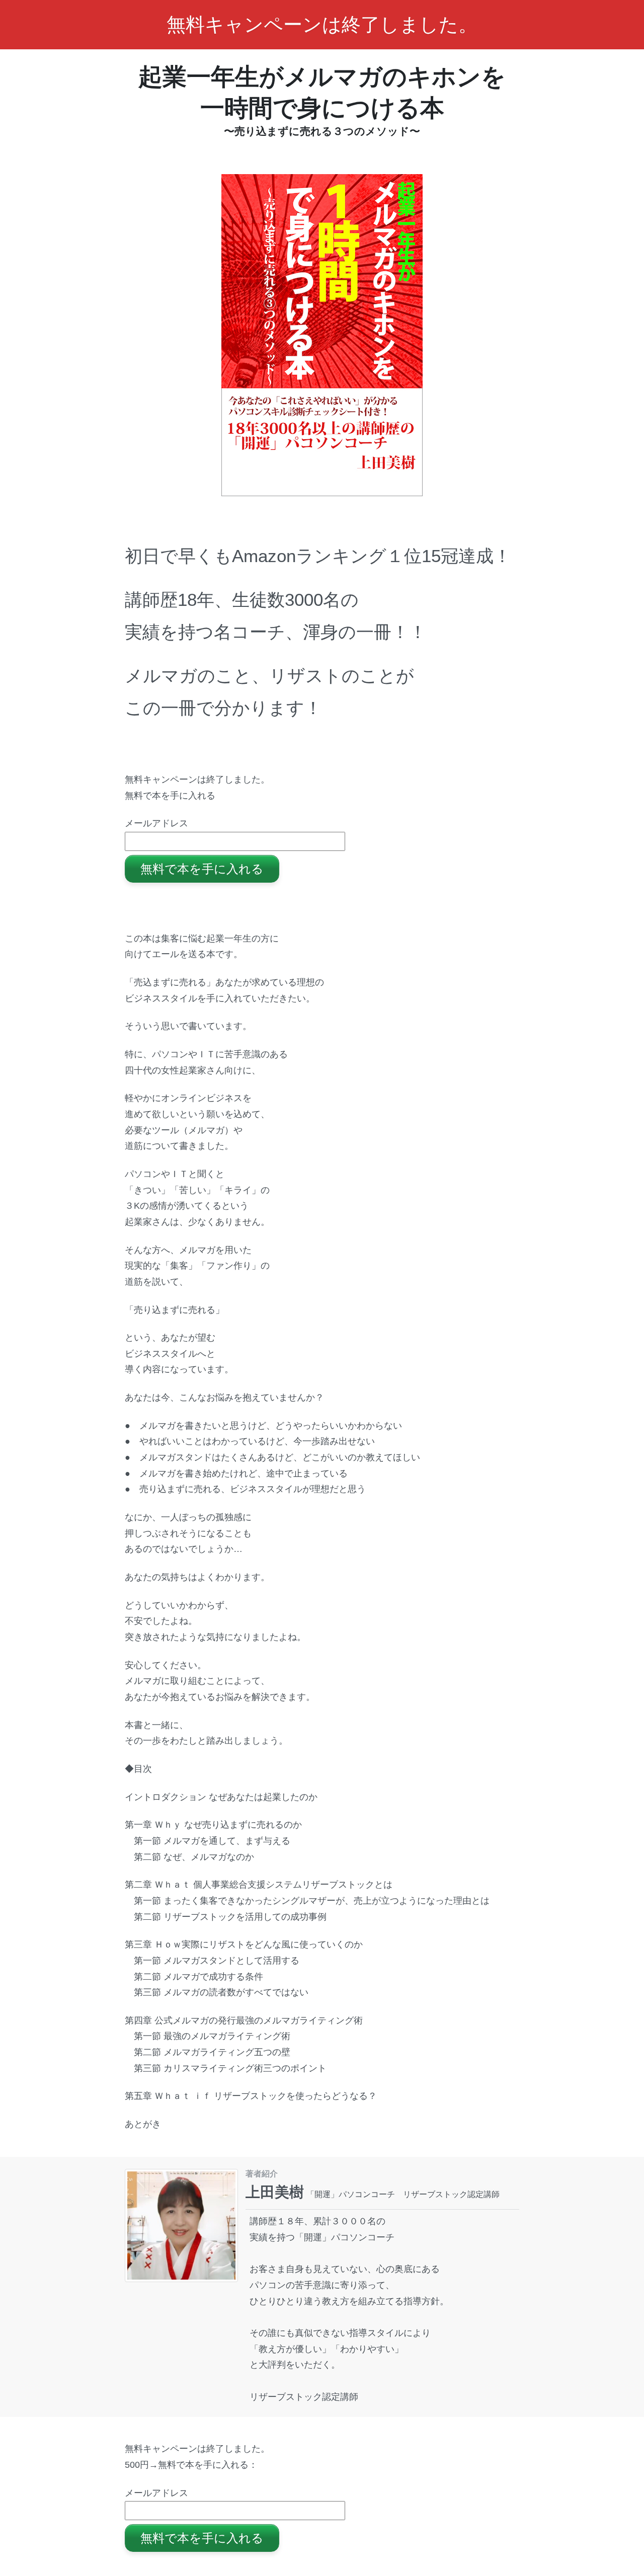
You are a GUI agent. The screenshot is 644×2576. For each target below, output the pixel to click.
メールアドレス (156, 823)
